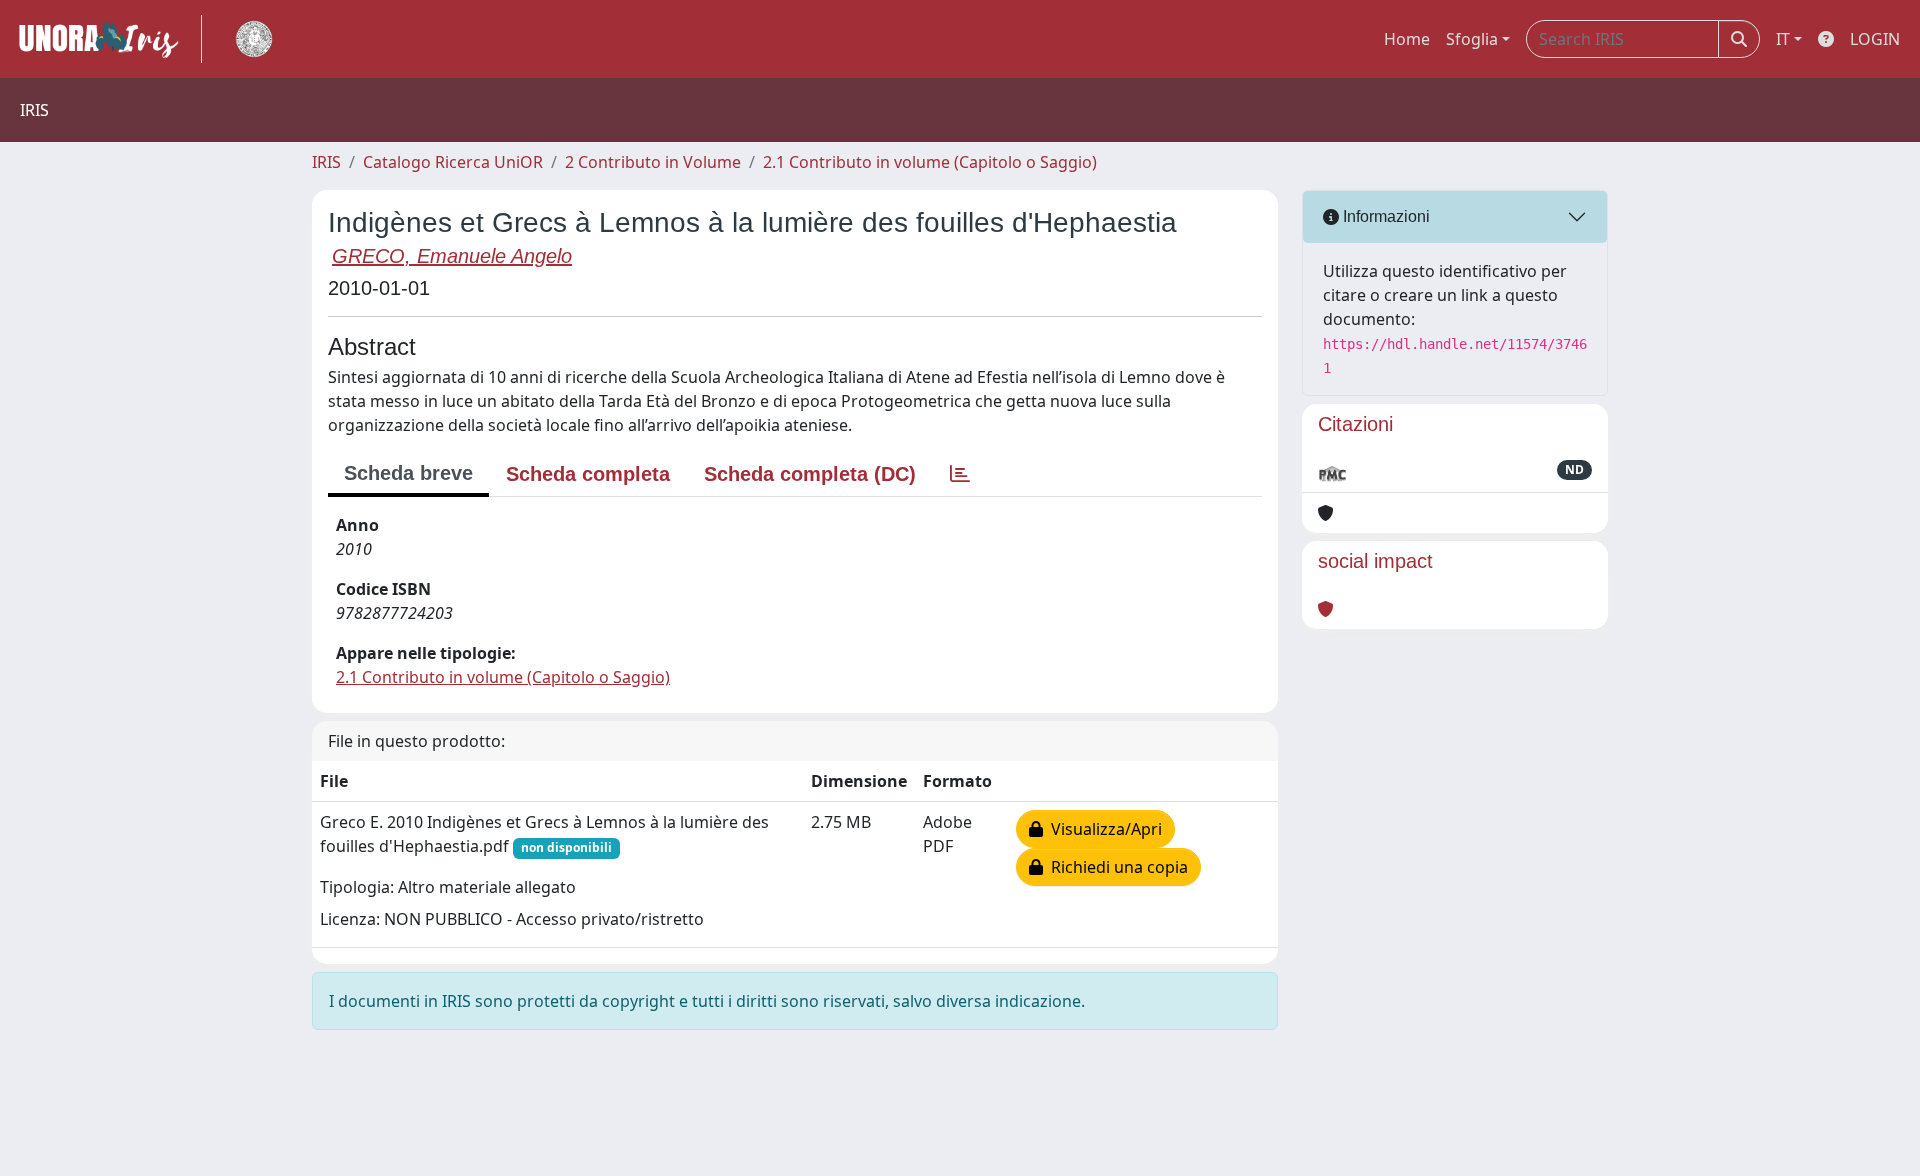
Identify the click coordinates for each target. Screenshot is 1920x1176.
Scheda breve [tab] (408, 473)
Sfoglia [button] (1472, 39)
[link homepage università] (254, 39)
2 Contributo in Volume (653, 162)
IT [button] (1783, 39)
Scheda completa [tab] (588, 474)
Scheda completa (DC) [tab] (810, 474)
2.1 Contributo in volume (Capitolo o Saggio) (930, 162)
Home (1407, 39)
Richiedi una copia (1115, 867)
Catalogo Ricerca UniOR (453, 162)
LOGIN (1875, 39)
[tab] (960, 474)
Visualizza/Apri (1102, 829)
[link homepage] (107, 39)
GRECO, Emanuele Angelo (452, 256)
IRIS (326, 162)
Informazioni (1384, 216)
